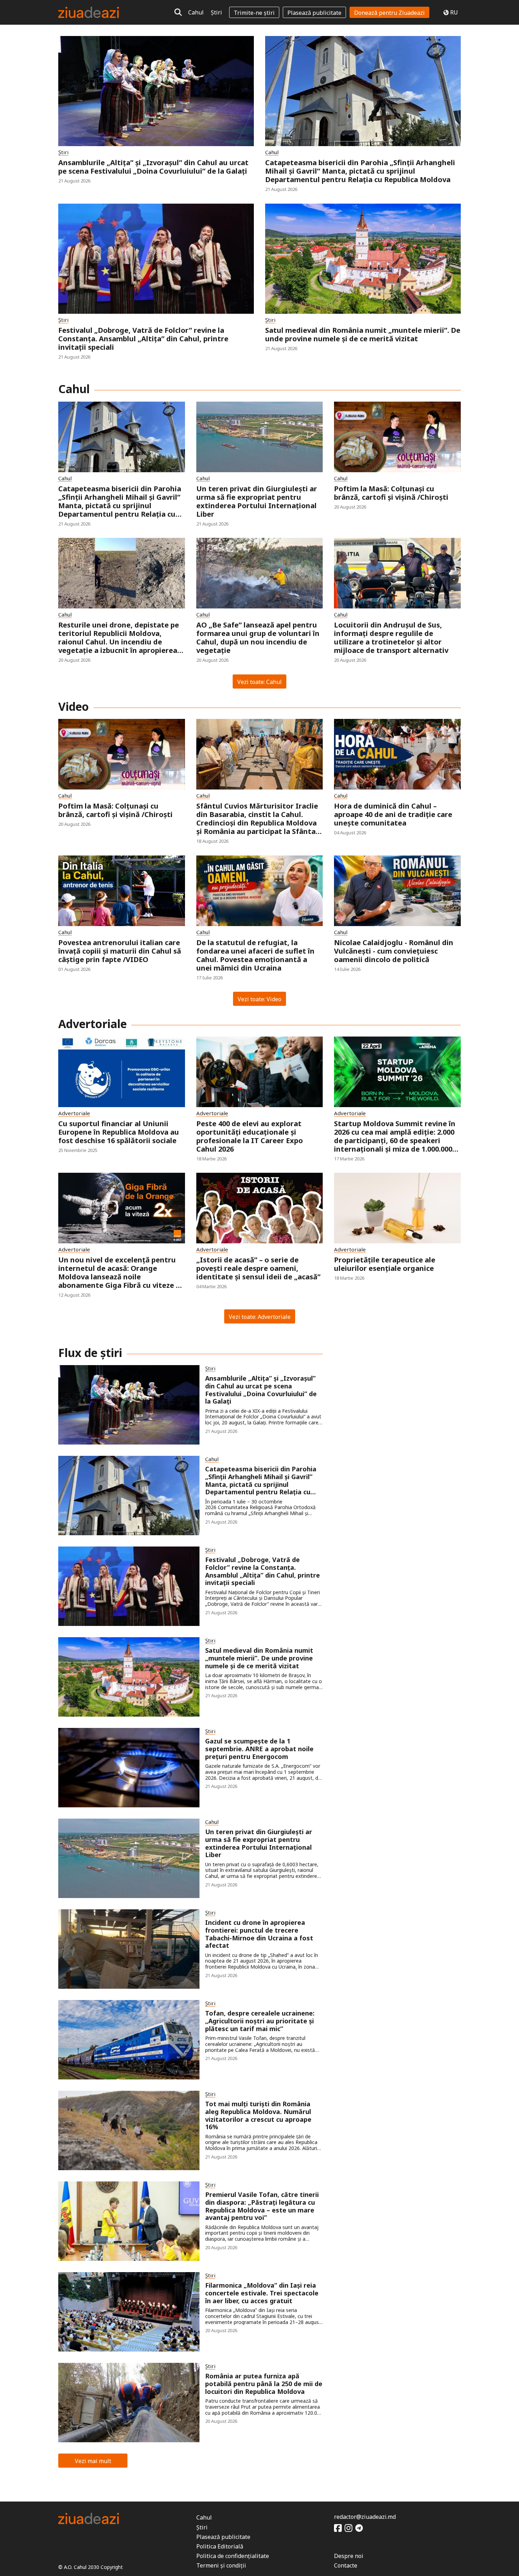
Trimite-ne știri (254, 13)
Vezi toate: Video (259, 999)
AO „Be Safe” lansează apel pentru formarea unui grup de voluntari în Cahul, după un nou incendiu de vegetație (258, 638)
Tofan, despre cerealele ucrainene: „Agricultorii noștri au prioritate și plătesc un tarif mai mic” (260, 2021)
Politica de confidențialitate (233, 2556)
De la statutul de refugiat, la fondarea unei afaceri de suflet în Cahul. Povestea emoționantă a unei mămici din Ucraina (255, 955)
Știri (216, 12)
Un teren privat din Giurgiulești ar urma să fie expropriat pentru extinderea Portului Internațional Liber (257, 502)
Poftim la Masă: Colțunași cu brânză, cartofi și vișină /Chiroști (391, 493)
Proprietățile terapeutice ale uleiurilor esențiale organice (385, 1264)
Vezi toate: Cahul (259, 682)
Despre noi (349, 2556)
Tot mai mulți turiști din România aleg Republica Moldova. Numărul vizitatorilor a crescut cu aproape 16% (258, 2115)
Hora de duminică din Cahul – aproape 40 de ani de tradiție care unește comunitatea (393, 815)
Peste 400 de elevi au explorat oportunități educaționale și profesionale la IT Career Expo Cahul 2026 (250, 1136)
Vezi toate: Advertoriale (260, 1317)
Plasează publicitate (314, 13)
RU (454, 12)
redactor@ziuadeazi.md (365, 2517)
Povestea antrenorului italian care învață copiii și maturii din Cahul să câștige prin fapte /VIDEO (120, 951)
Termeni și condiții (221, 2565)
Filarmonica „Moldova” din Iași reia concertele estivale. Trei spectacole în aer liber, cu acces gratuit (262, 2293)
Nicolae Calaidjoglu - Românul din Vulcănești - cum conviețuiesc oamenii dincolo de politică (394, 951)
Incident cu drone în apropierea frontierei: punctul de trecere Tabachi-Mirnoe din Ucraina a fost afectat (259, 1934)
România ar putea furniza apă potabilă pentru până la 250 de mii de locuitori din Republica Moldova (264, 2384)
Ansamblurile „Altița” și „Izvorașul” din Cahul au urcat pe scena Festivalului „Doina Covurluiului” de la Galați (153, 167)
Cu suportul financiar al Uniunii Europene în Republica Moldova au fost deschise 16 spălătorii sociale (119, 1132)
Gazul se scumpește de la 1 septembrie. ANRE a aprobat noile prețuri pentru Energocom (259, 1749)
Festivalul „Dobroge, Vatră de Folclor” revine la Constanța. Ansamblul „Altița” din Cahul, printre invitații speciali (143, 339)
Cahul (196, 12)
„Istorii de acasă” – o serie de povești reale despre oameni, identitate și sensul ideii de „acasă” (258, 1268)
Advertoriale (74, 1113)
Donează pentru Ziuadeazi (389, 13)
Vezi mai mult (93, 2461)
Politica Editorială (220, 2546)
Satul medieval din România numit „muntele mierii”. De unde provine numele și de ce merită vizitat (363, 335)
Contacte (346, 2565)
